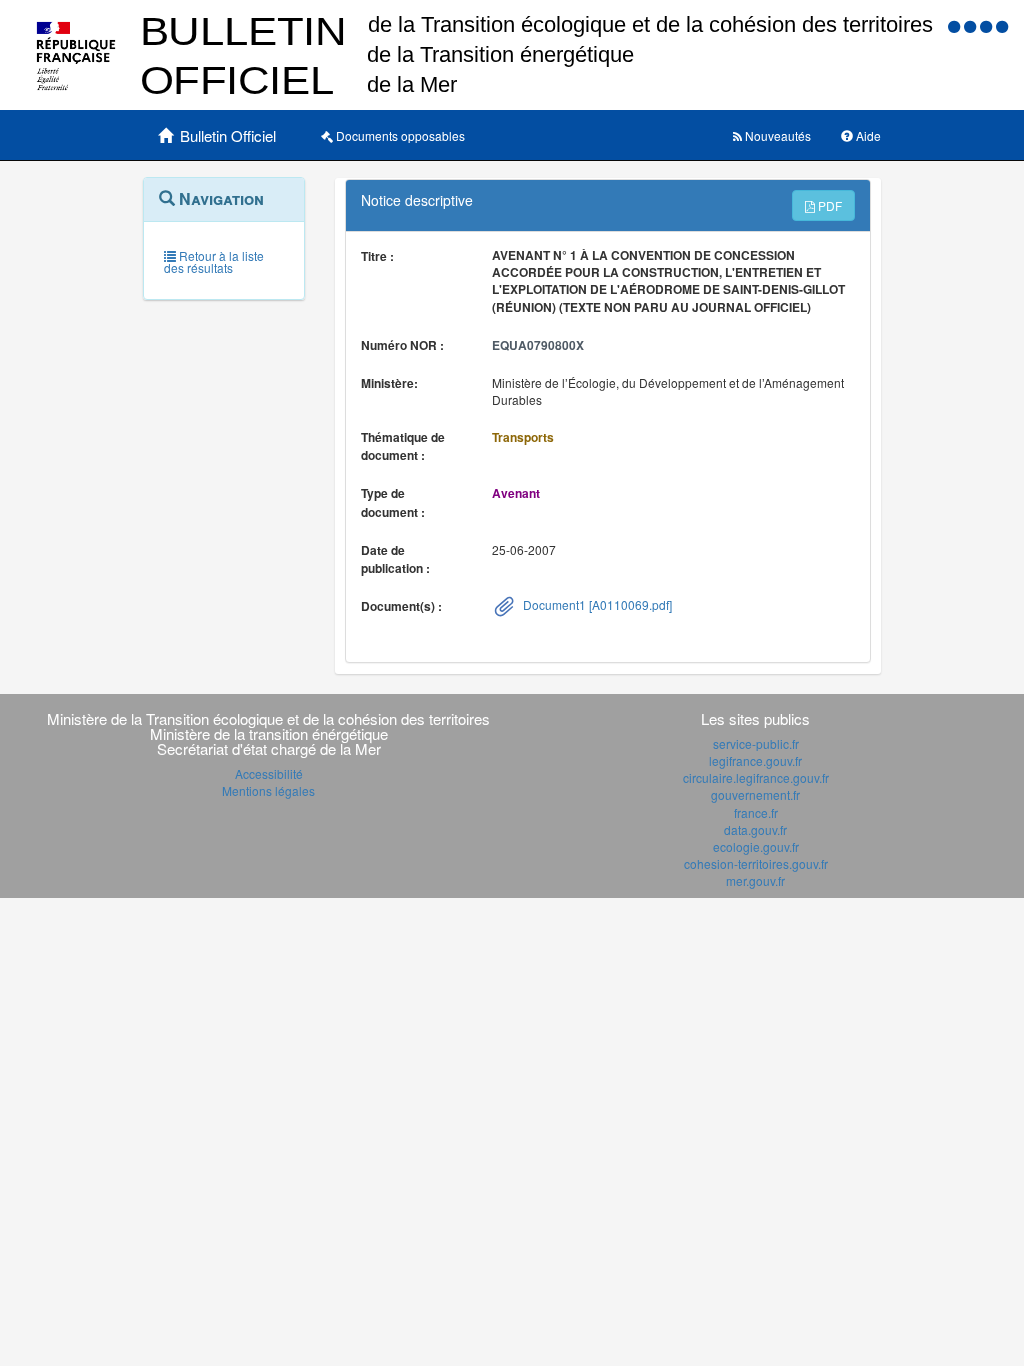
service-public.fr (756, 743)
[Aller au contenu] (972, 25)
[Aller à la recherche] (988, 25)
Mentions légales (268, 790)
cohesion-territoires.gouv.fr (756, 863)
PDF (828, 205)
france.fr (756, 812)
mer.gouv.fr (755, 880)
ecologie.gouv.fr (756, 846)
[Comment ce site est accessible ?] (956, 25)
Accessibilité (269, 773)
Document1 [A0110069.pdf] (596, 604)
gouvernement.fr (755, 794)
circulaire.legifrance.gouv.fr (756, 777)
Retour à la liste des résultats (214, 261)
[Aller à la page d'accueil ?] (1002, 25)
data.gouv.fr (755, 829)
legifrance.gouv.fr (755, 760)
